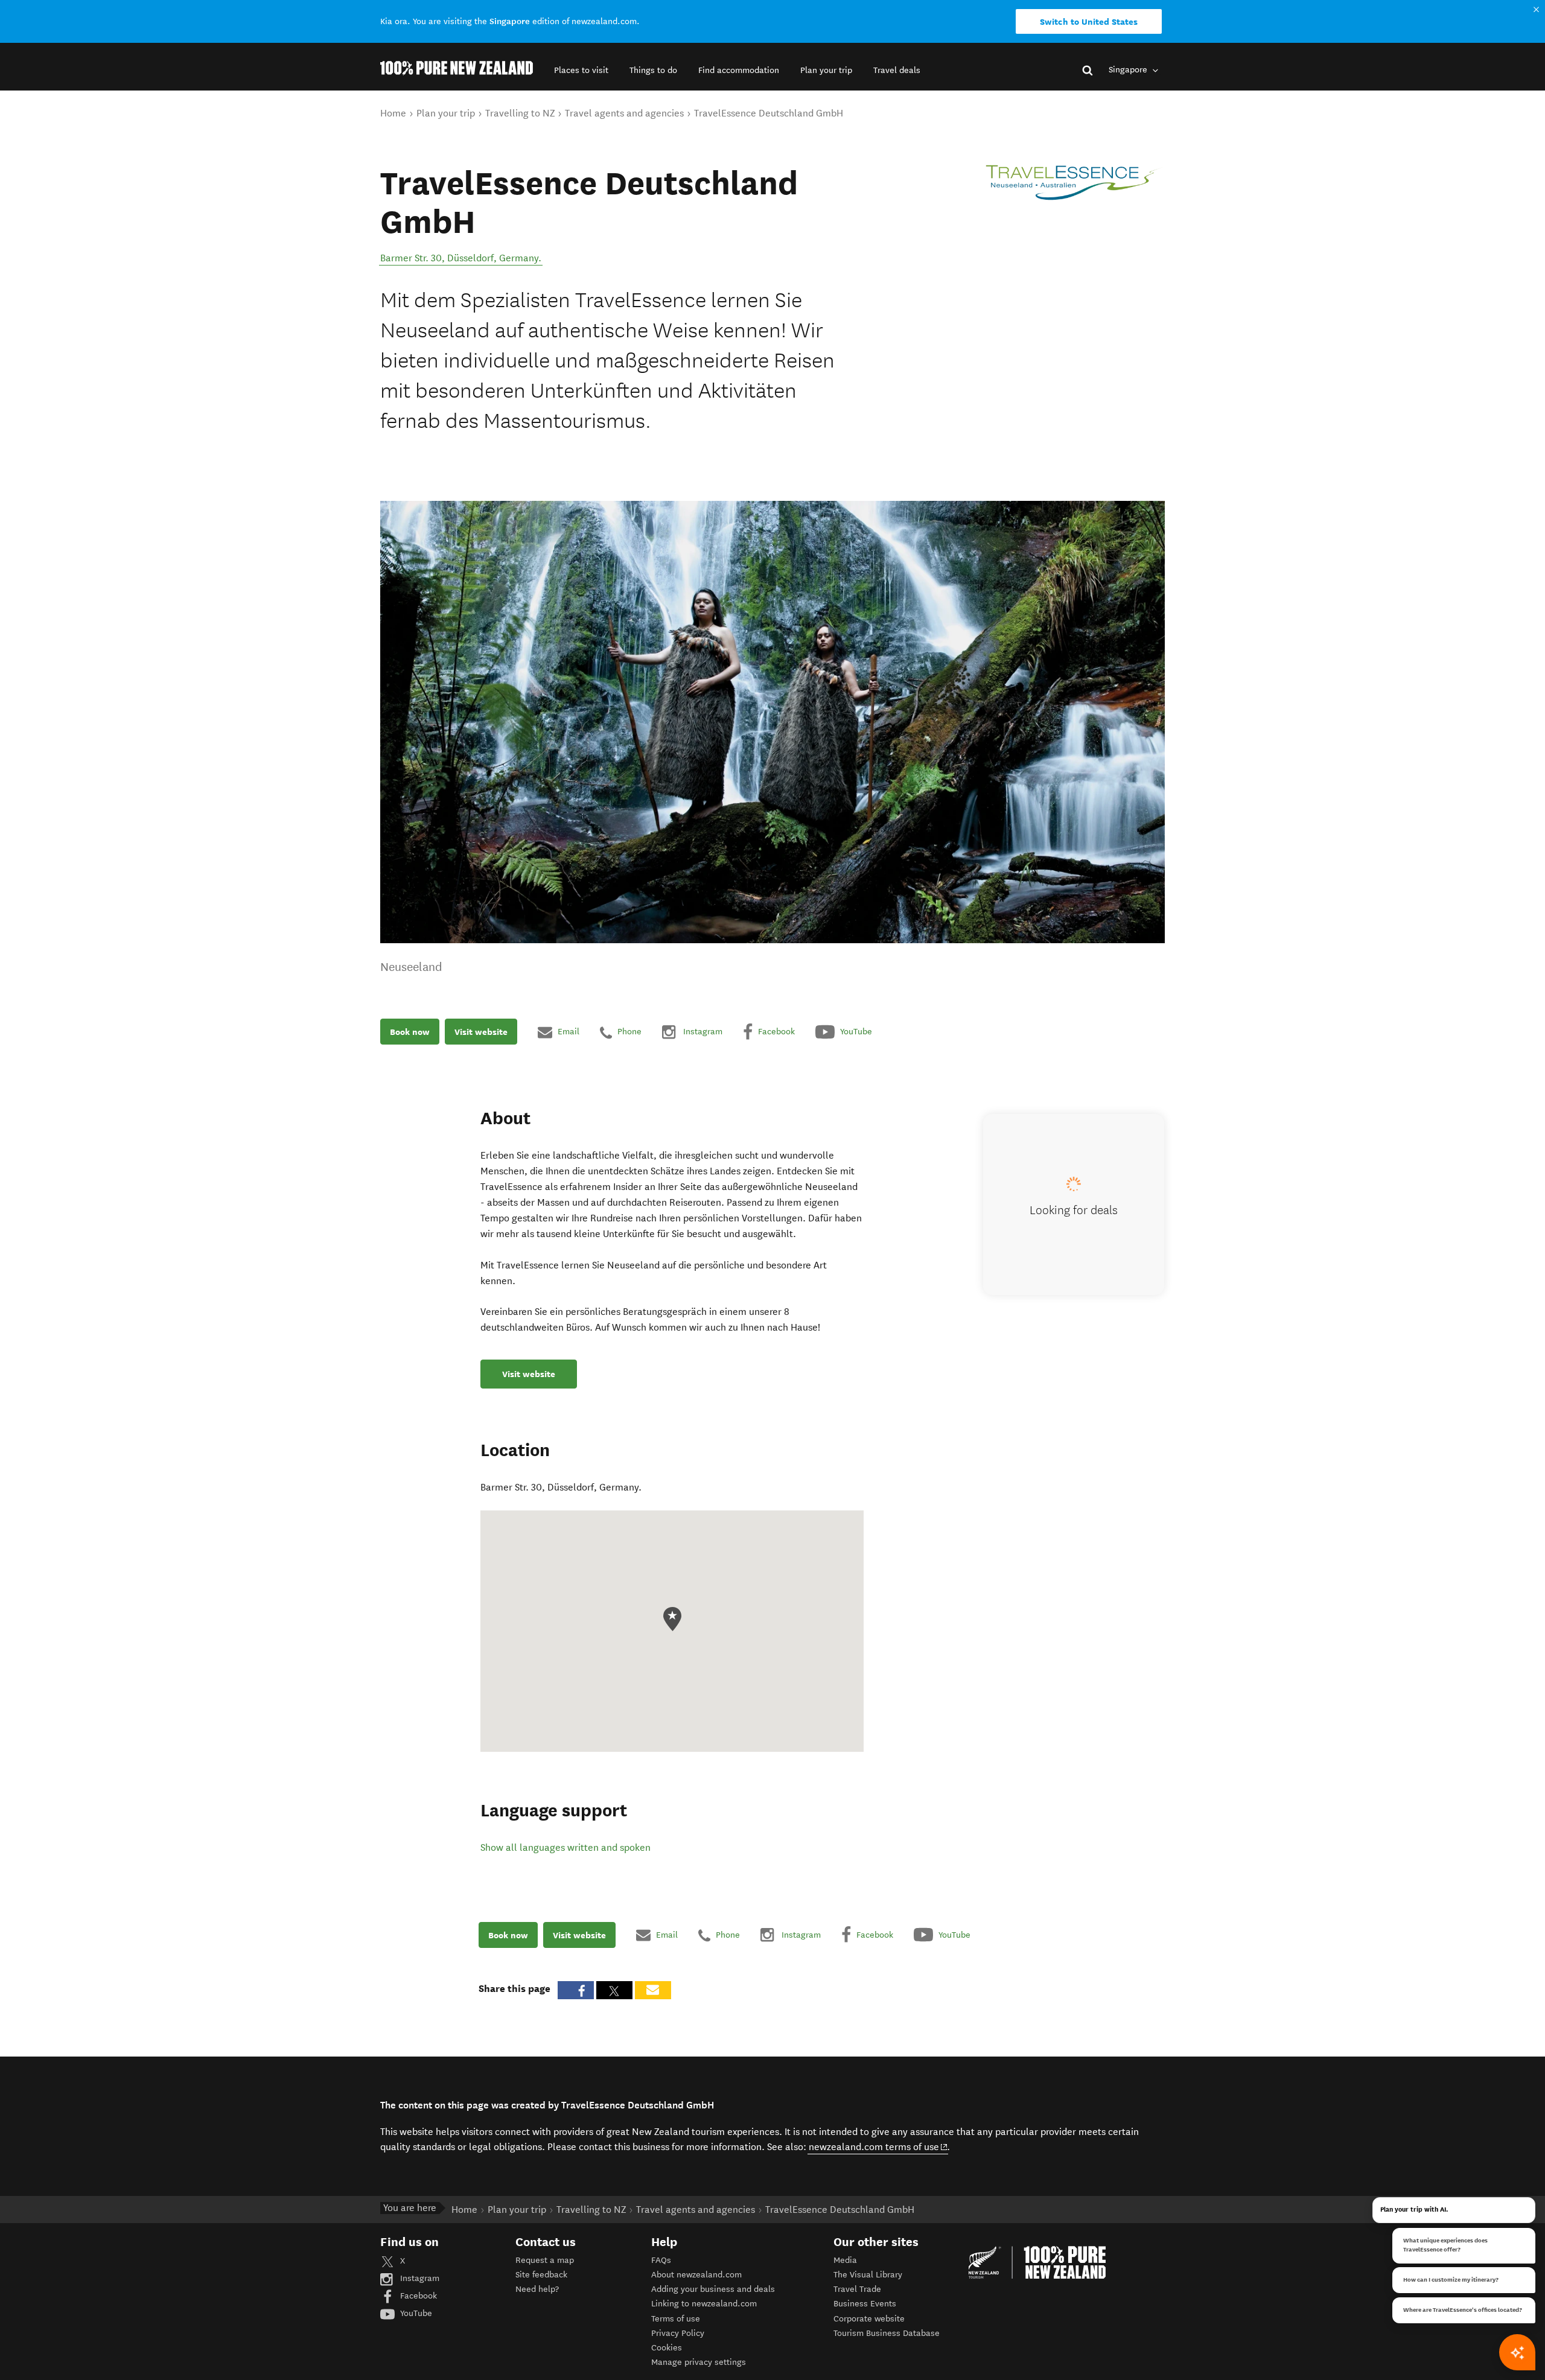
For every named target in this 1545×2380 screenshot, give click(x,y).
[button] (581, 70)
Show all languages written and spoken (565, 1847)
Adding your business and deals (713, 2289)
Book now (410, 1032)
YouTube (415, 2313)
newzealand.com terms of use (878, 2146)
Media (845, 2260)
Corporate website (869, 2319)
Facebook (417, 2296)
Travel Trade (857, 2289)
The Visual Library (868, 2275)
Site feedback (541, 2275)
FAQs (661, 2260)
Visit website (481, 1032)
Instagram (419, 2278)
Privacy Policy (678, 2333)
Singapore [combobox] (1129, 70)
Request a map (545, 2260)
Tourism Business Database (887, 2333)
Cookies (667, 2348)
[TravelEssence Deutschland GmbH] (1075, 183)
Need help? (537, 2289)
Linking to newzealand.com (704, 2304)
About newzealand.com (696, 2275)
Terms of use (676, 2319)
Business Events (865, 2304)
